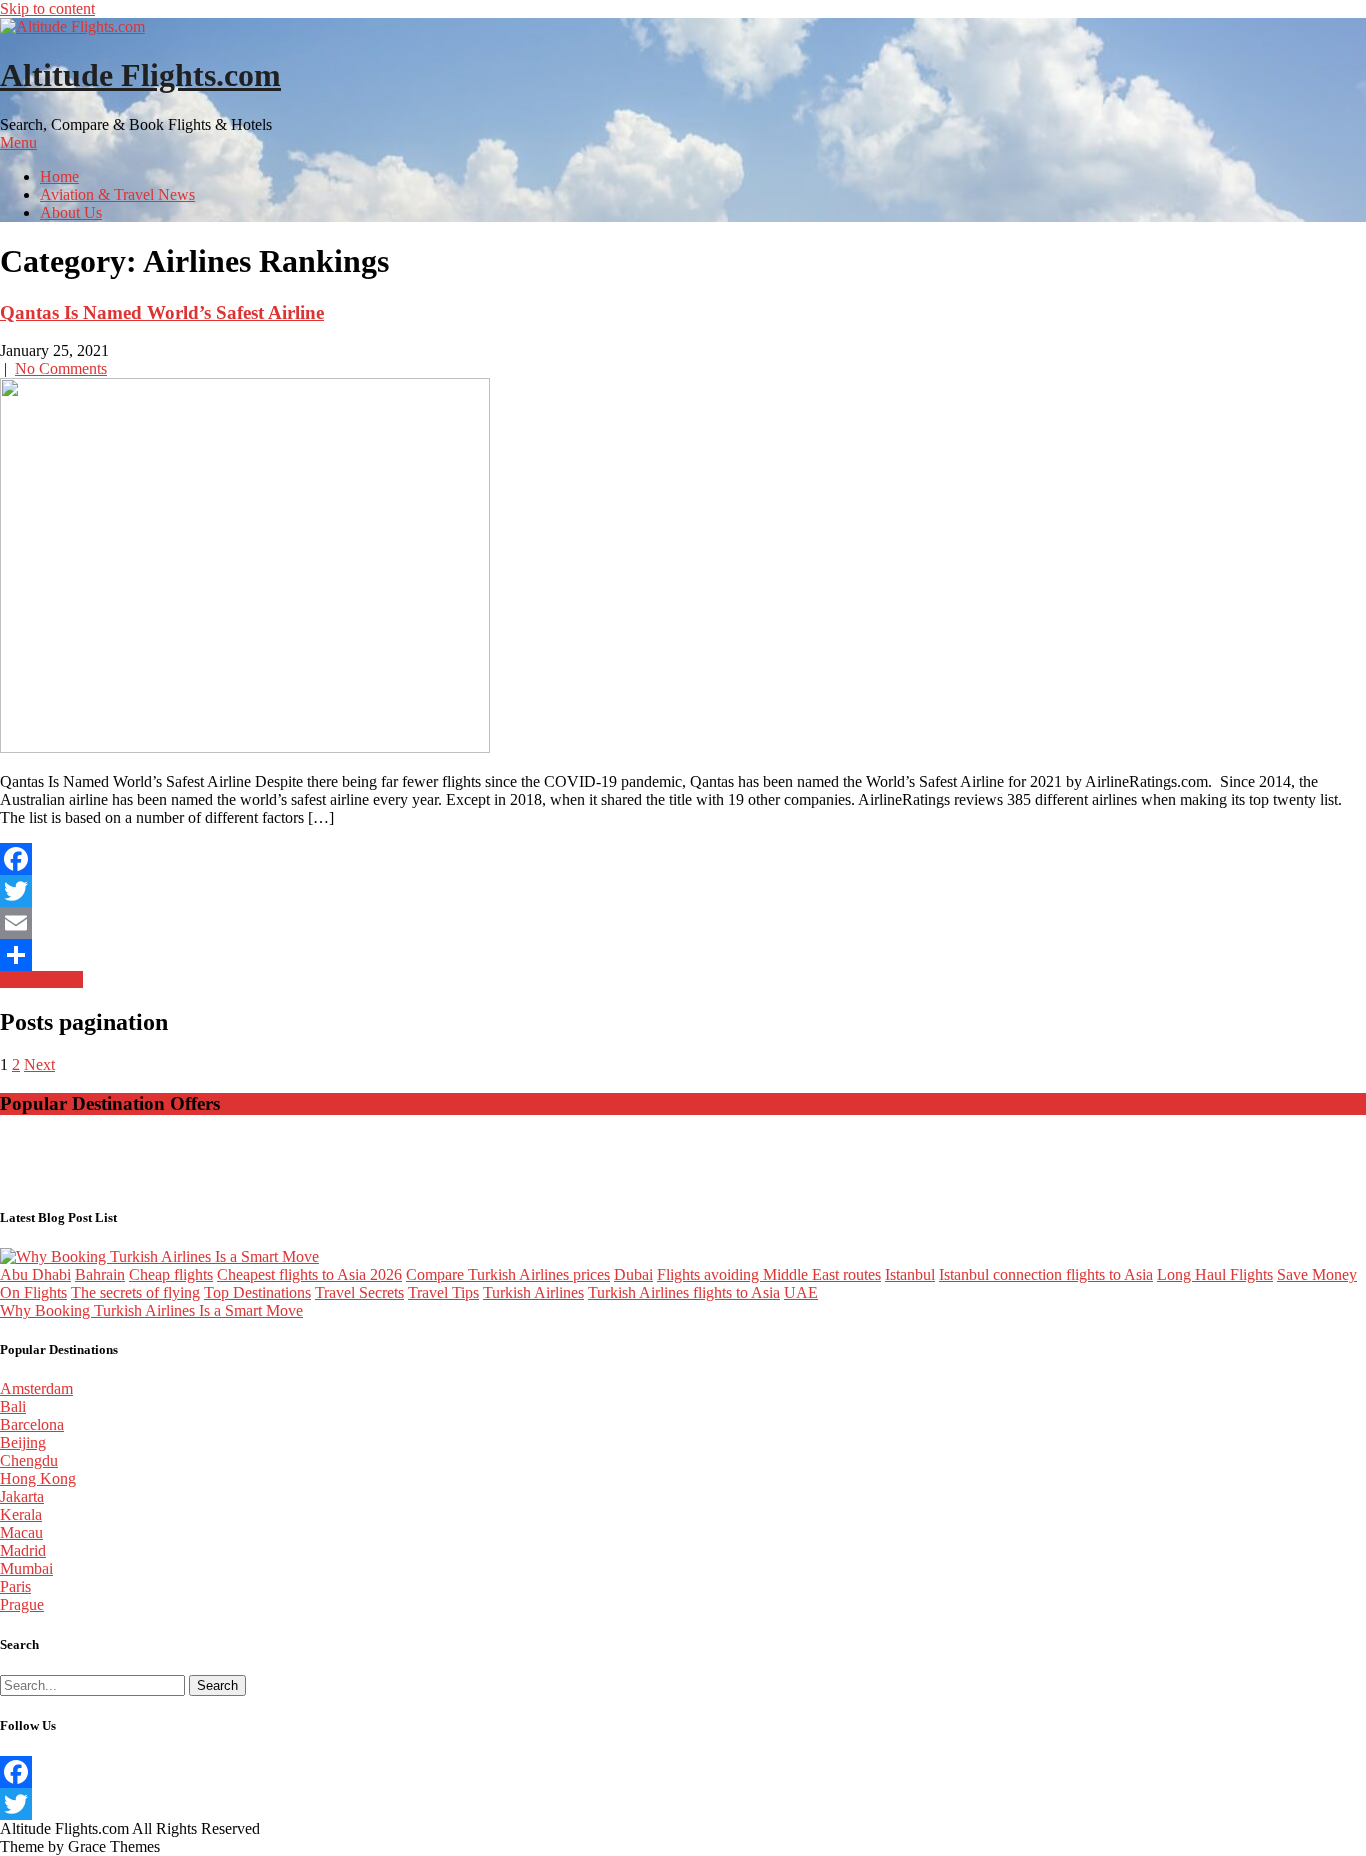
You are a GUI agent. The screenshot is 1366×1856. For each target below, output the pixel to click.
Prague (22, 1604)
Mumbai (26, 1568)
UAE (801, 1292)
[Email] (683, 923)
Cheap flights (171, 1274)
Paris (15, 1586)
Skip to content (47, 8)
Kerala (21, 1514)
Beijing (23, 1442)
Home (59, 176)
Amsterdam (36, 1388)
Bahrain (100, 1274)
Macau (21, 1532)
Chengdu (29, 1460)
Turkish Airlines (533, 1292)
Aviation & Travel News (117, 194)
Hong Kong (38, 1478)
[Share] (683, 955)
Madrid (23, 1550)
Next (39, 1064)
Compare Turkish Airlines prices (508, 1274)
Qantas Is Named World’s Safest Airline (162, 312)
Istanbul (910, 1274)
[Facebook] (683, 859)
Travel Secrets (359, 1292)
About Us (71, 212)
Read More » (41, 979)
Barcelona (32, 1424)
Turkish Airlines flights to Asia (684, 1292)
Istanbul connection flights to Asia (1046, 1274)
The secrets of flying (135, 1292)
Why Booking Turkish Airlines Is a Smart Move (151, 1310)
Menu (18, 142)
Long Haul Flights (1215, 1274)
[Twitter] (683, 891)
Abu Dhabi (35, 1274)
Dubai (633, 1274)
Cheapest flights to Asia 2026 (309, 1274)
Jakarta (22, 1496)
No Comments (61, 368)
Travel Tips (443, 1292)
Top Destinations (257, 1292)
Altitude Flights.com (140, 75)
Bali (13, 1406)
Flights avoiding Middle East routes (769, 1274)
